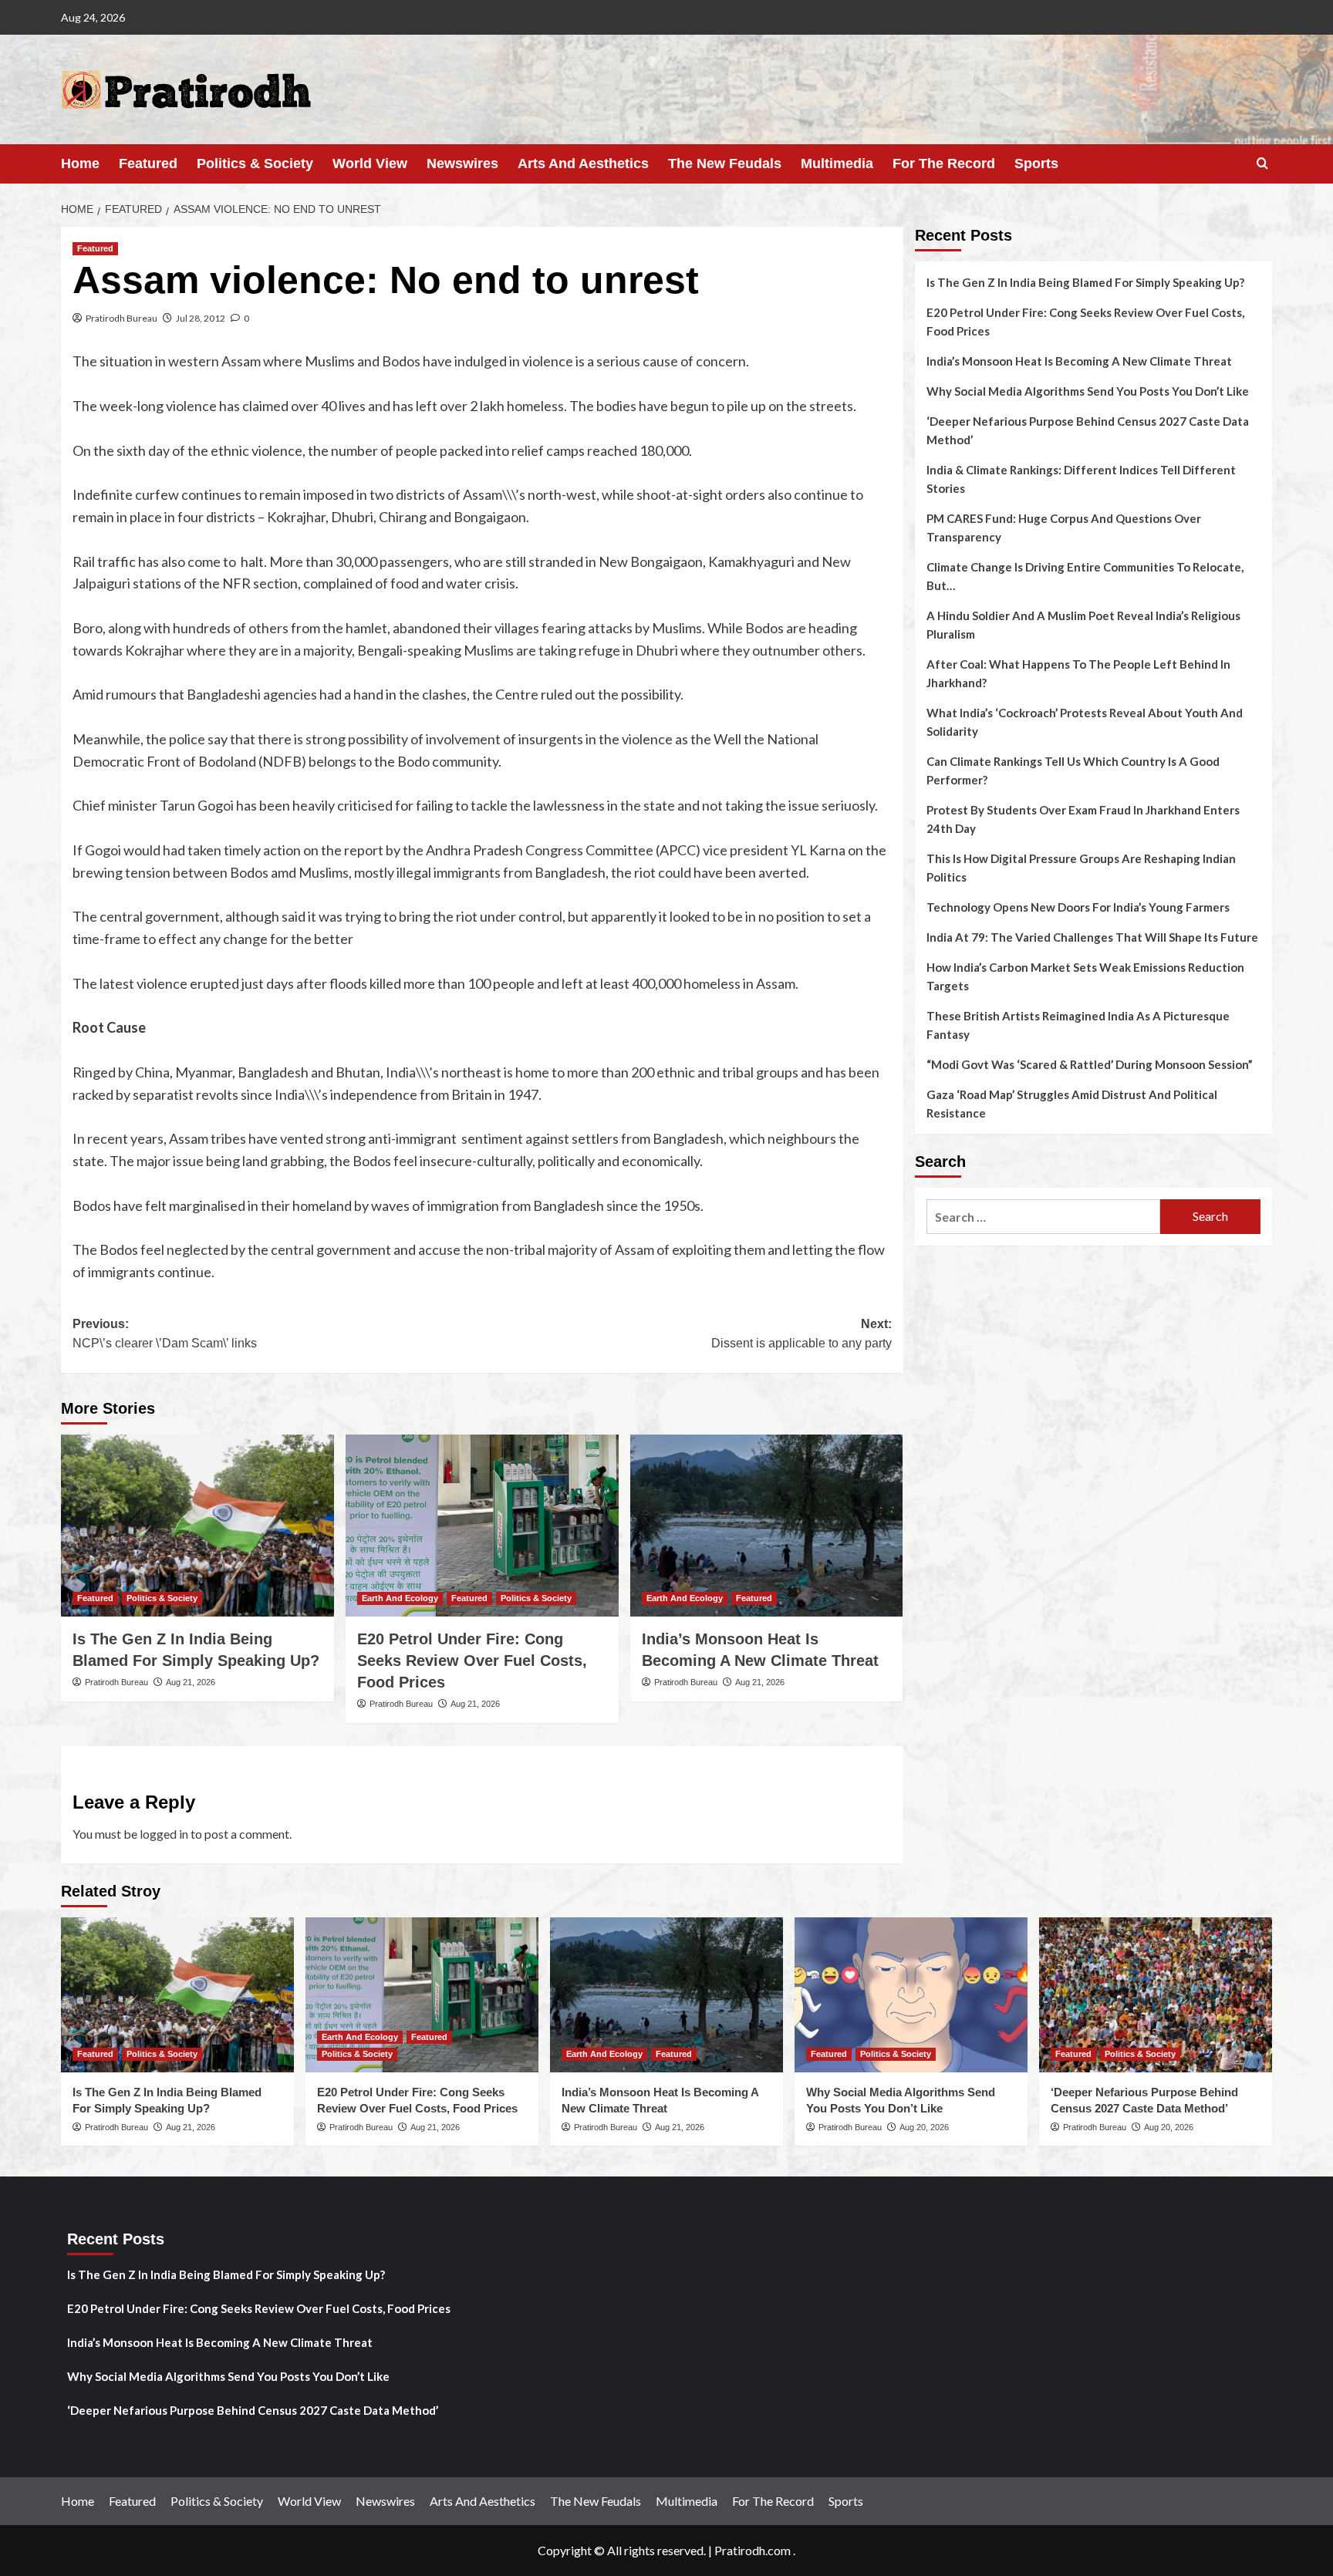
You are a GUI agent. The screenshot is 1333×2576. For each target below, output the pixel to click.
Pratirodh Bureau (121, 318)
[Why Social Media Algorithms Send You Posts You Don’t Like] (911, 1995)
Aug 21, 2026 (191, 1682)
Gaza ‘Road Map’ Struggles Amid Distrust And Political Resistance (1072, 1104)
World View (370, 164)
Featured (148, 164)
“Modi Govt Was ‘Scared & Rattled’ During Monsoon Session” (1090, 1064)
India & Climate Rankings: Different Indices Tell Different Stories (1081, 479)
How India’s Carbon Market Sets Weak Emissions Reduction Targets (1085, 976)
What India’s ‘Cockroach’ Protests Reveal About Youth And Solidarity (1085, 722)
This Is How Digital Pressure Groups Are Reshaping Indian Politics (1081, 868)
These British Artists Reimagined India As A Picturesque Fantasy (1078, 1025)
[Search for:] (1043, 1217)
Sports (1036, 164)
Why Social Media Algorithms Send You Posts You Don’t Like (1088, 391)
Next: (801, 1334)
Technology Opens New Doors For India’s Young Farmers (1078, 907)
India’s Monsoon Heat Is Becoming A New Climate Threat (1079, 361)
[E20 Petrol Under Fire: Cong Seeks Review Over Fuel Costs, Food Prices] (482, 1526)
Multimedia (837, 164)
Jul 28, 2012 (201, 318)
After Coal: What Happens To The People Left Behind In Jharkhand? (1078, 673)
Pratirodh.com (753, 2550)
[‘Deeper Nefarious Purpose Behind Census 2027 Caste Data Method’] (1156, 1995)
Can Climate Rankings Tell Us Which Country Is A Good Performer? (1073, 770)
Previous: (165, 1334)
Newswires (462, 164)
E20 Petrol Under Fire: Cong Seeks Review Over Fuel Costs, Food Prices (472, 1661)
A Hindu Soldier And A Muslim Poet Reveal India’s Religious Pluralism (1083, 625)
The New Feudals (725, 164)
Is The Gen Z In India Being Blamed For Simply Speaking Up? (1085, 282)
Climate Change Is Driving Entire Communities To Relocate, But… (1085, 576)
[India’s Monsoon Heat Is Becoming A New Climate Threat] (767, 1526)
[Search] (1262, 164)
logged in (164, 1834)
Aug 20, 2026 (924, 2127)
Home (80, 164)
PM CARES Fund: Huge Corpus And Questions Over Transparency (1064, 528)
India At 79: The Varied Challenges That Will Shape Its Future (1092, 937)
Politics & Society (255, 164)
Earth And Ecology (400, 1598)
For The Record (944, 164)
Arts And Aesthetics (583, 164)
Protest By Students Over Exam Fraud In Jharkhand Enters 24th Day (1083, 819)
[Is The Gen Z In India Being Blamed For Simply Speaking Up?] (197, 1526)
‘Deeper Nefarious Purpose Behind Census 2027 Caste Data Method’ (1088, 430)
